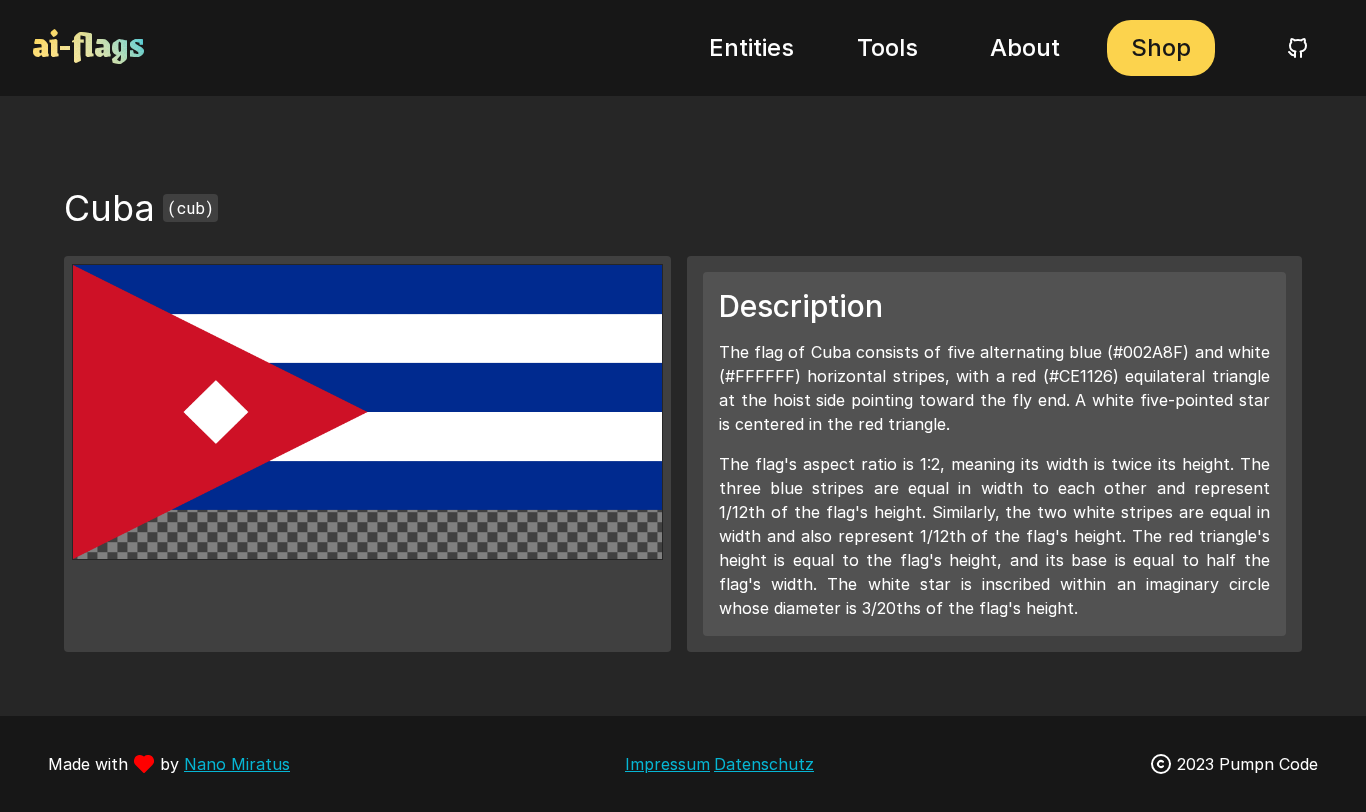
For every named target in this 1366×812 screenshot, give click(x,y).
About (1025, 47)
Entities (751, 47)
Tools (887, 47)
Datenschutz (764, 764)
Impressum (667, 764)
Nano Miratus (237, 764)
